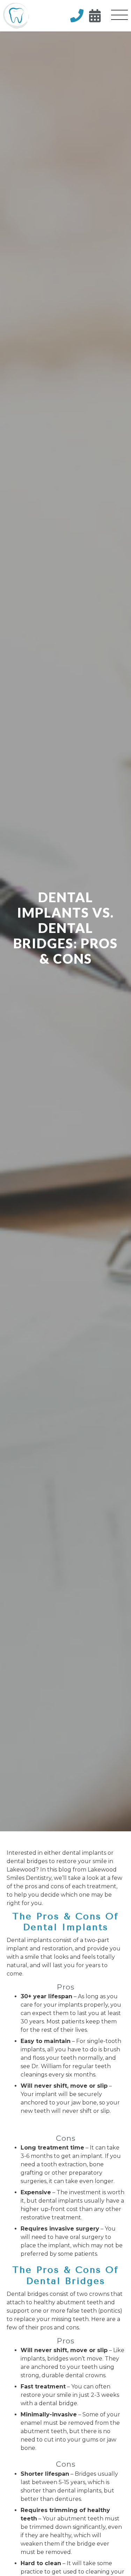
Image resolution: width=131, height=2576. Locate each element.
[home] (16, 16)
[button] (119, 16)
